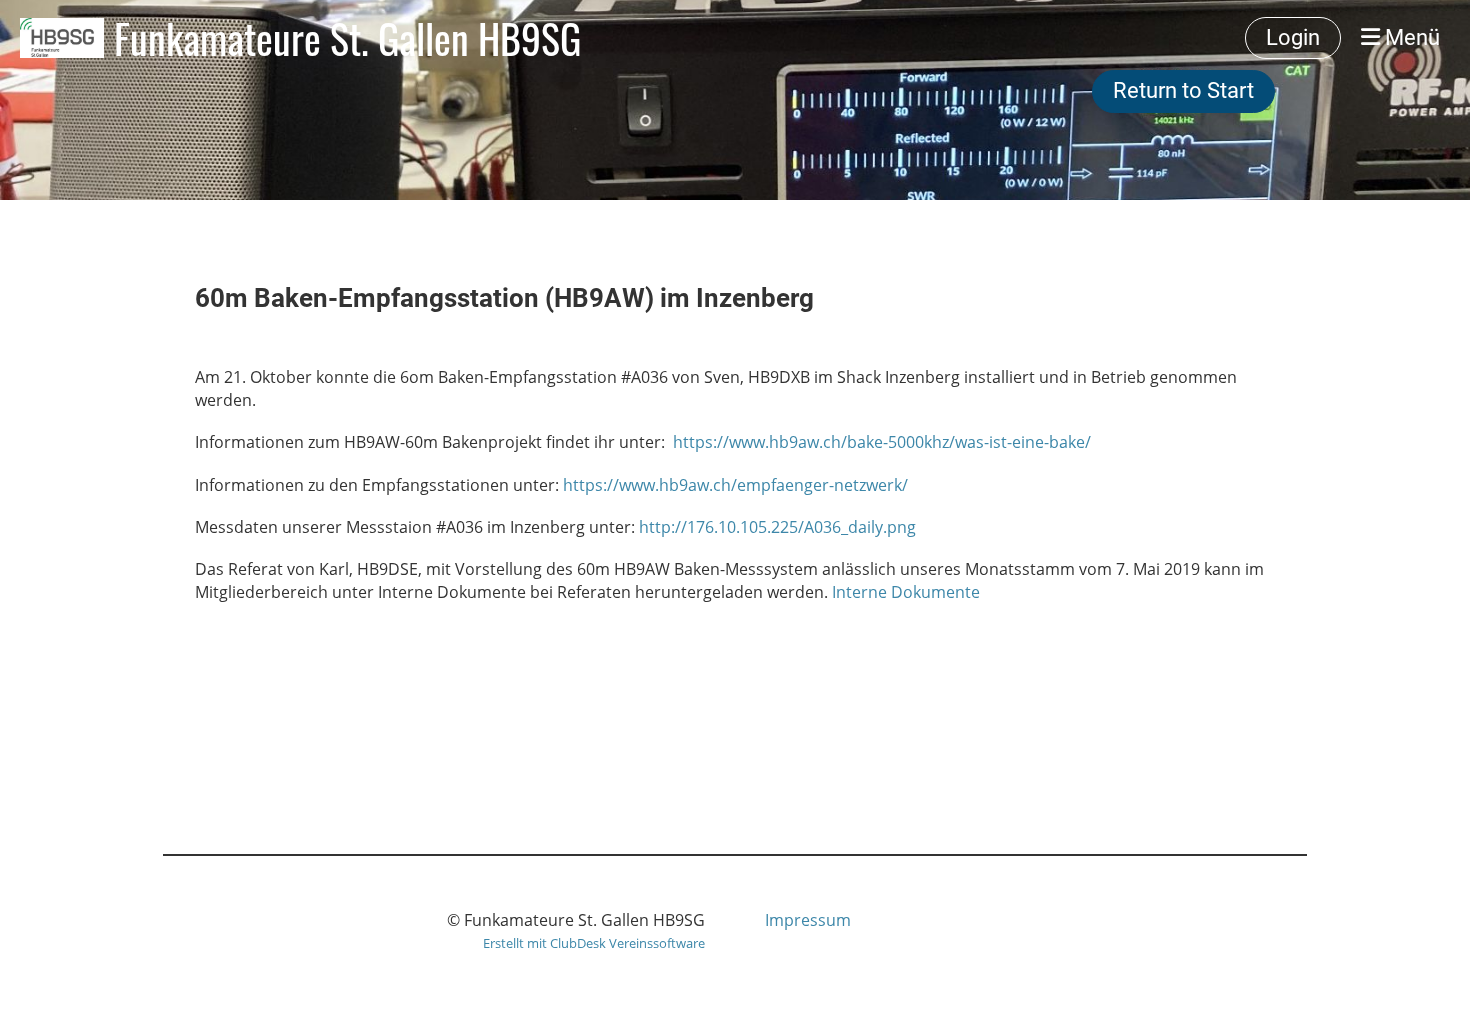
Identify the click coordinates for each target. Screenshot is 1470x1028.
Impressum (808, 920)
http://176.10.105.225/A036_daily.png (777, 527)
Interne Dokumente (906, 592)
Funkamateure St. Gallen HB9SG (347, 38)
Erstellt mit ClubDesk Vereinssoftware (594, 943)
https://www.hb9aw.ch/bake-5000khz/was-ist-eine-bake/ (882, 442)
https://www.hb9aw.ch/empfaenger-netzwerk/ (735, 485)
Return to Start (1183, 90)
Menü (1410, 37)
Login (1293, 37)
